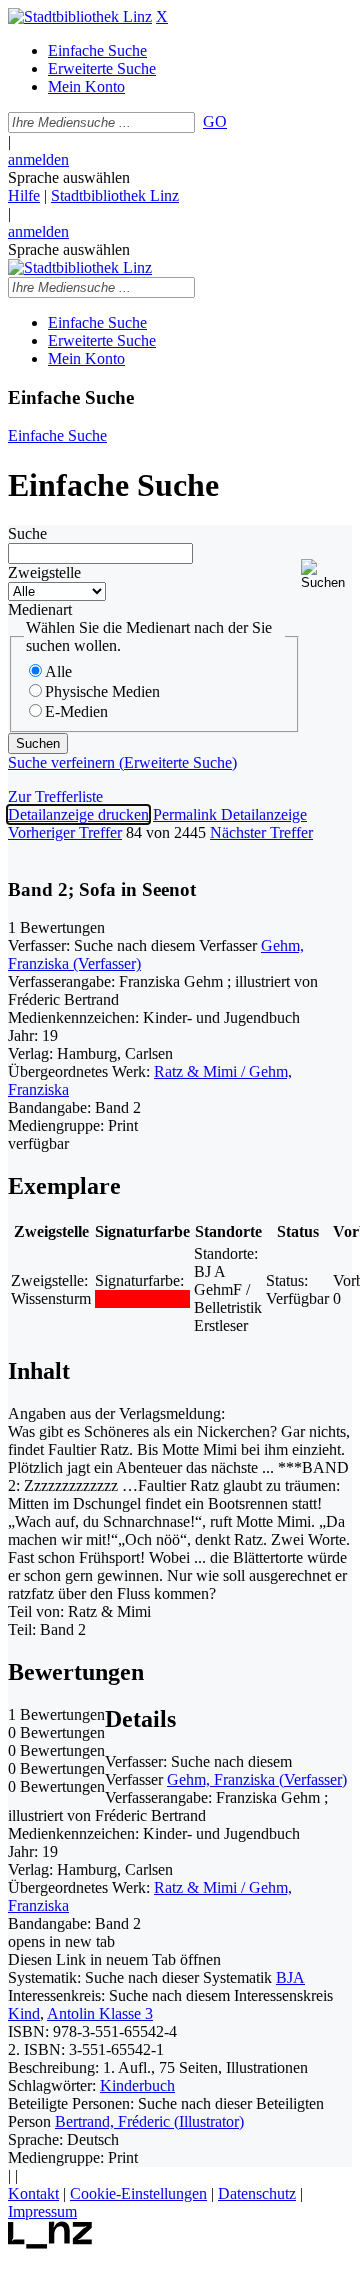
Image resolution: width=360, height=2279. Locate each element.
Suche (27, 533)
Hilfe (24, 195)
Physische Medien (102, 691)
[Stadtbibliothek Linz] (80, 16)
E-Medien (76, 711)
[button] (326, 574)
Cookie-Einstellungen (138, 2193)
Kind (24, 2013)
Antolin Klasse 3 (100, 2013)
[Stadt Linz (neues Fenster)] (50, 2243)
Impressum (42, 2211)
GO (215, 121)
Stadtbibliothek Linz (115, 195)
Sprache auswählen (69, 177)
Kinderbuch (137, 2085)
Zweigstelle (44, 572)
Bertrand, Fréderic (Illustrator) (149, 2121)
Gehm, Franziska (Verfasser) (257, 1779)
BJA (290, 1977)
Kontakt (33, 2193)
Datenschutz (257, 2193)
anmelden (38, 159)
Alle (58, 671)
